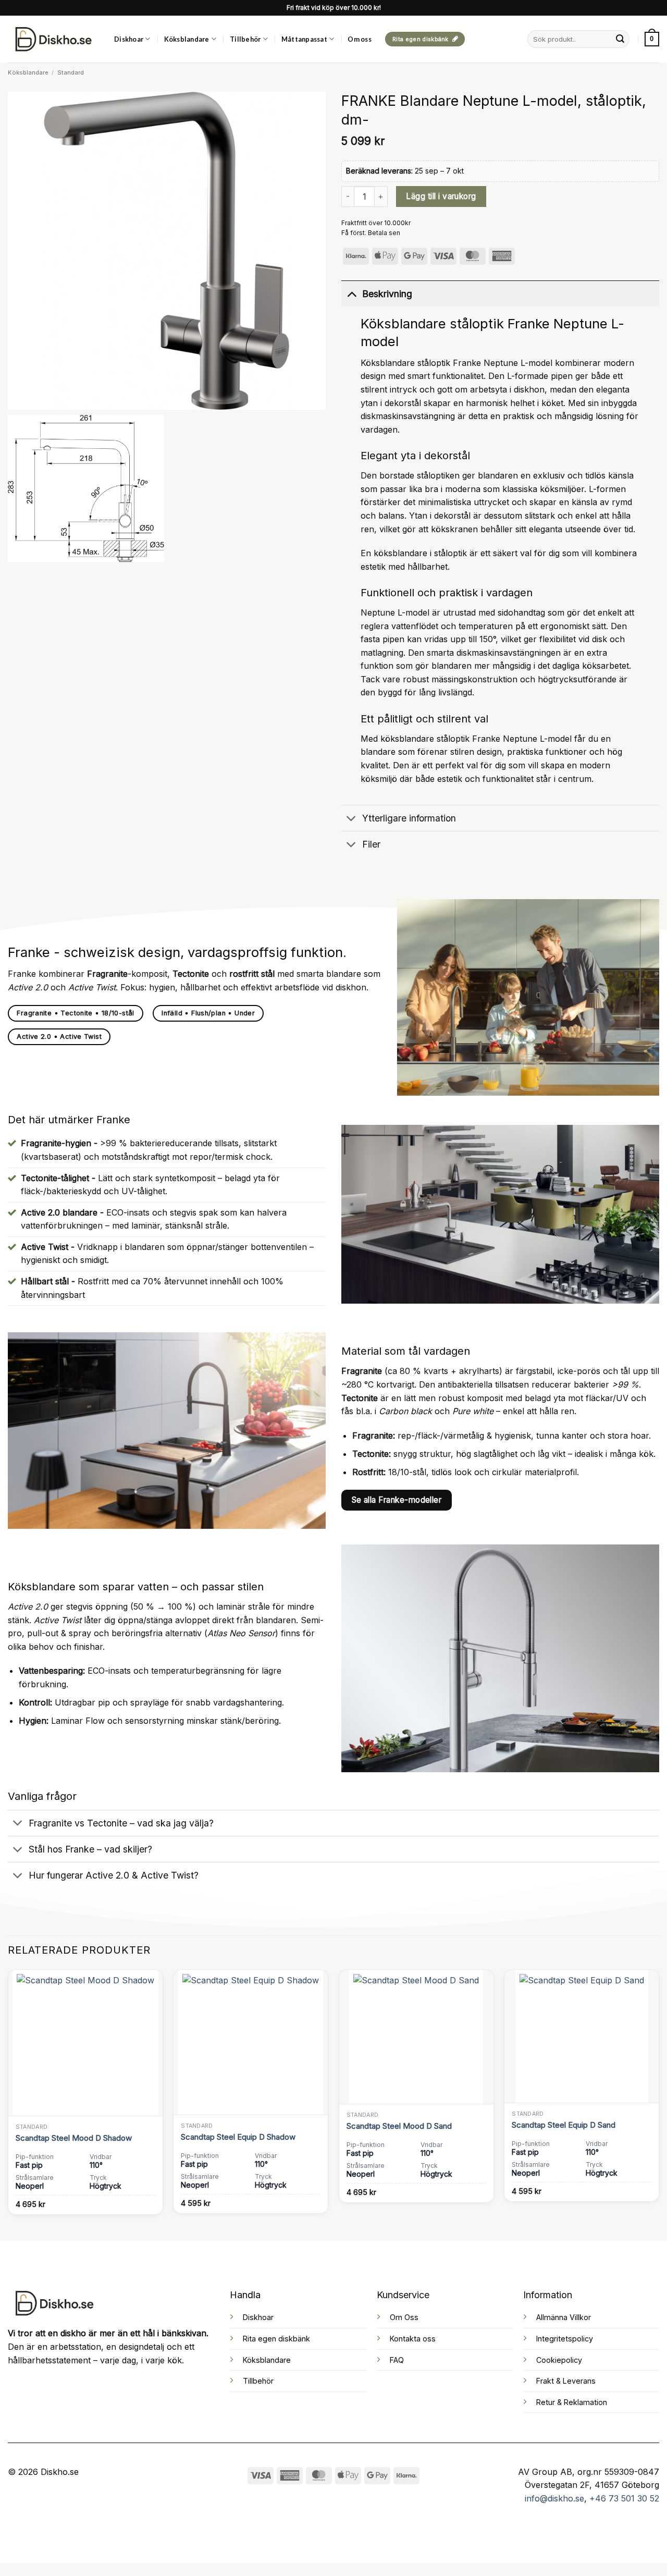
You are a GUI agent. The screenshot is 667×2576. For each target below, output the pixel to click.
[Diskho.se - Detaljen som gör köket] (53, 39)
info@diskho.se (554, 2498)
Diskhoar (129, 39)
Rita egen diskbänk (276, 2339)
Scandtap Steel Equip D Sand (564, 2125)
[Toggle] (351, 294)
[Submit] (620, 39)
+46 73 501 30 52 (624, 2498)
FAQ (397, 2360)
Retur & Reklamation (572, 2402)
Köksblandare (187, 39)
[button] (652, 39)
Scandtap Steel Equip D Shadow (238, 2137)
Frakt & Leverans (566, 2381)
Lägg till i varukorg (441, 196)
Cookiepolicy (559, 2360)
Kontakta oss (413, 2339)
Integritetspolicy (565, 2339)
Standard (71, 72)
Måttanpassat (304, 39)
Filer (371, 844)
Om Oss (404, 2317)
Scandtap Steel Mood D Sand (399, 2126)
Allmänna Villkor (564, 2317)
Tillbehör (245, 39)
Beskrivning (387, 294)
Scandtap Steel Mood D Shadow (74, 2138)
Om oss (360, 39)
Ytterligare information (409, 818)
